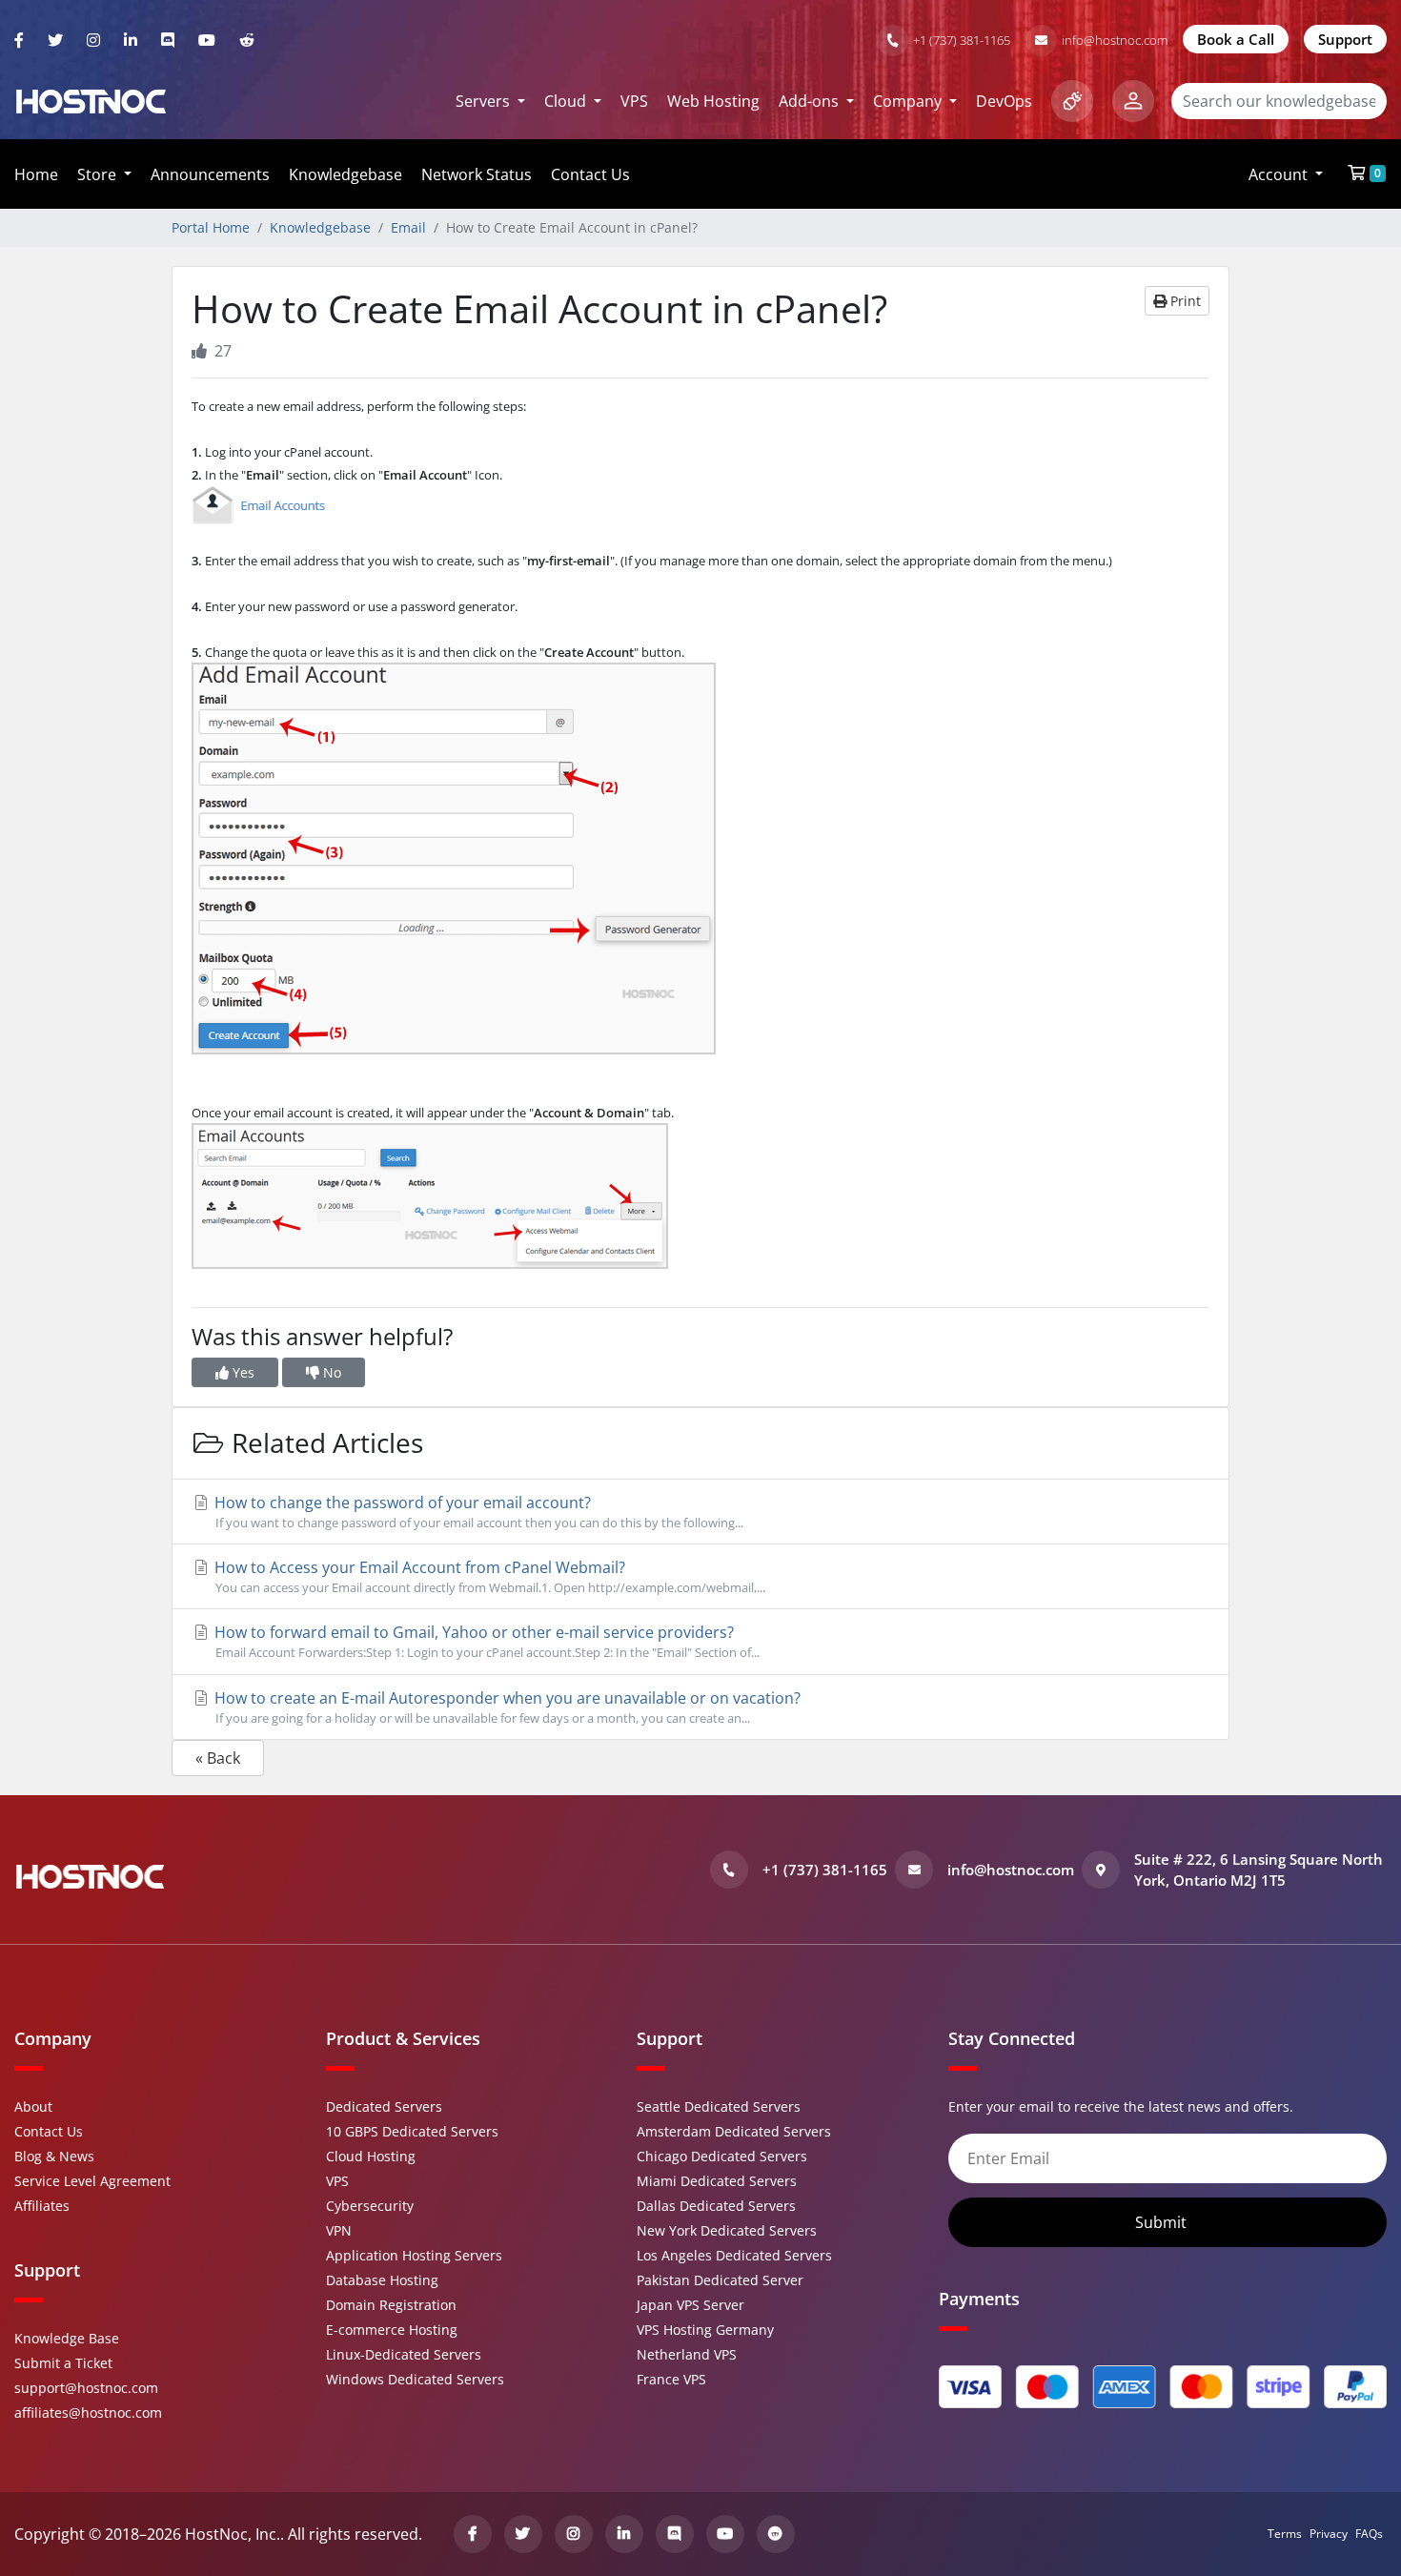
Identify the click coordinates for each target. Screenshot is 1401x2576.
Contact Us (590, 174)
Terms (1285, 2534)
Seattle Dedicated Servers (719, 2106)
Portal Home (211, 227)
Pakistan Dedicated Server (720, 2280)
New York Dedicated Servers (727, 2230)
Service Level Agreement (92, 2181)
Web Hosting (713, 101)
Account (1280, 174)
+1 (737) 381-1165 (962, 40)
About (33, 2106)
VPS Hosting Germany (705, 2330)
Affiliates (42, 2206)
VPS (634, 101)
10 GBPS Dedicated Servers (412, 2131)
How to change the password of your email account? (477, 1512)
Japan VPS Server (690, 2305)
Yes (242, 1372)
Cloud (567, 101)
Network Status (477, 174)
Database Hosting (382, 2280)
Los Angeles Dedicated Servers (734, 2255)
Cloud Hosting (371, 2156)
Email (408, 227)
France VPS (671, 2379)
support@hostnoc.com (86, 2388)
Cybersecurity (370, 2206)
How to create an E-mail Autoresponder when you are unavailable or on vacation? (506, 1707)
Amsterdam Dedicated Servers (734, 2131)
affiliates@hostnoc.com (88, 2412)
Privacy (1329, 2534)
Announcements (210, 174)
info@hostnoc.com (1115, 40)
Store (99, 174)
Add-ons (811, 101)
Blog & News (54, 2156)
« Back (218, 1758)
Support (1345, 39)
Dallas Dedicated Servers (716, 2206)
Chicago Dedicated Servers (722, 2156)
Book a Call (1236, 39)
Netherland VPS (687, 2354)
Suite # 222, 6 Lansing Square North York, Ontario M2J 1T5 (1259, 1870)
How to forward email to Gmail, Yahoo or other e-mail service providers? (485, 1641)
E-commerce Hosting (392, 2330)
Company (909, 101)
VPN (339, 2230)
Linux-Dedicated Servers (404, 2354)
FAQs (1369, 2534)
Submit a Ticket (63, 2363)
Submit (1163, 2222)
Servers (485, 101)
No (330, 1372)
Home (36, 174)
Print (1184, 301)
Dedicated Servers (384, 2106)
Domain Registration (391, 2305)
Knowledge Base (67, 2338)
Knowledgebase (345, 174)
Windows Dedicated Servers (415, 2379)
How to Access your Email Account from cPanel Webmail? (488, 1576)
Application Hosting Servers (414, 2255)
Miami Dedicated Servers (717, 2181)
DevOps (1004, 101)
